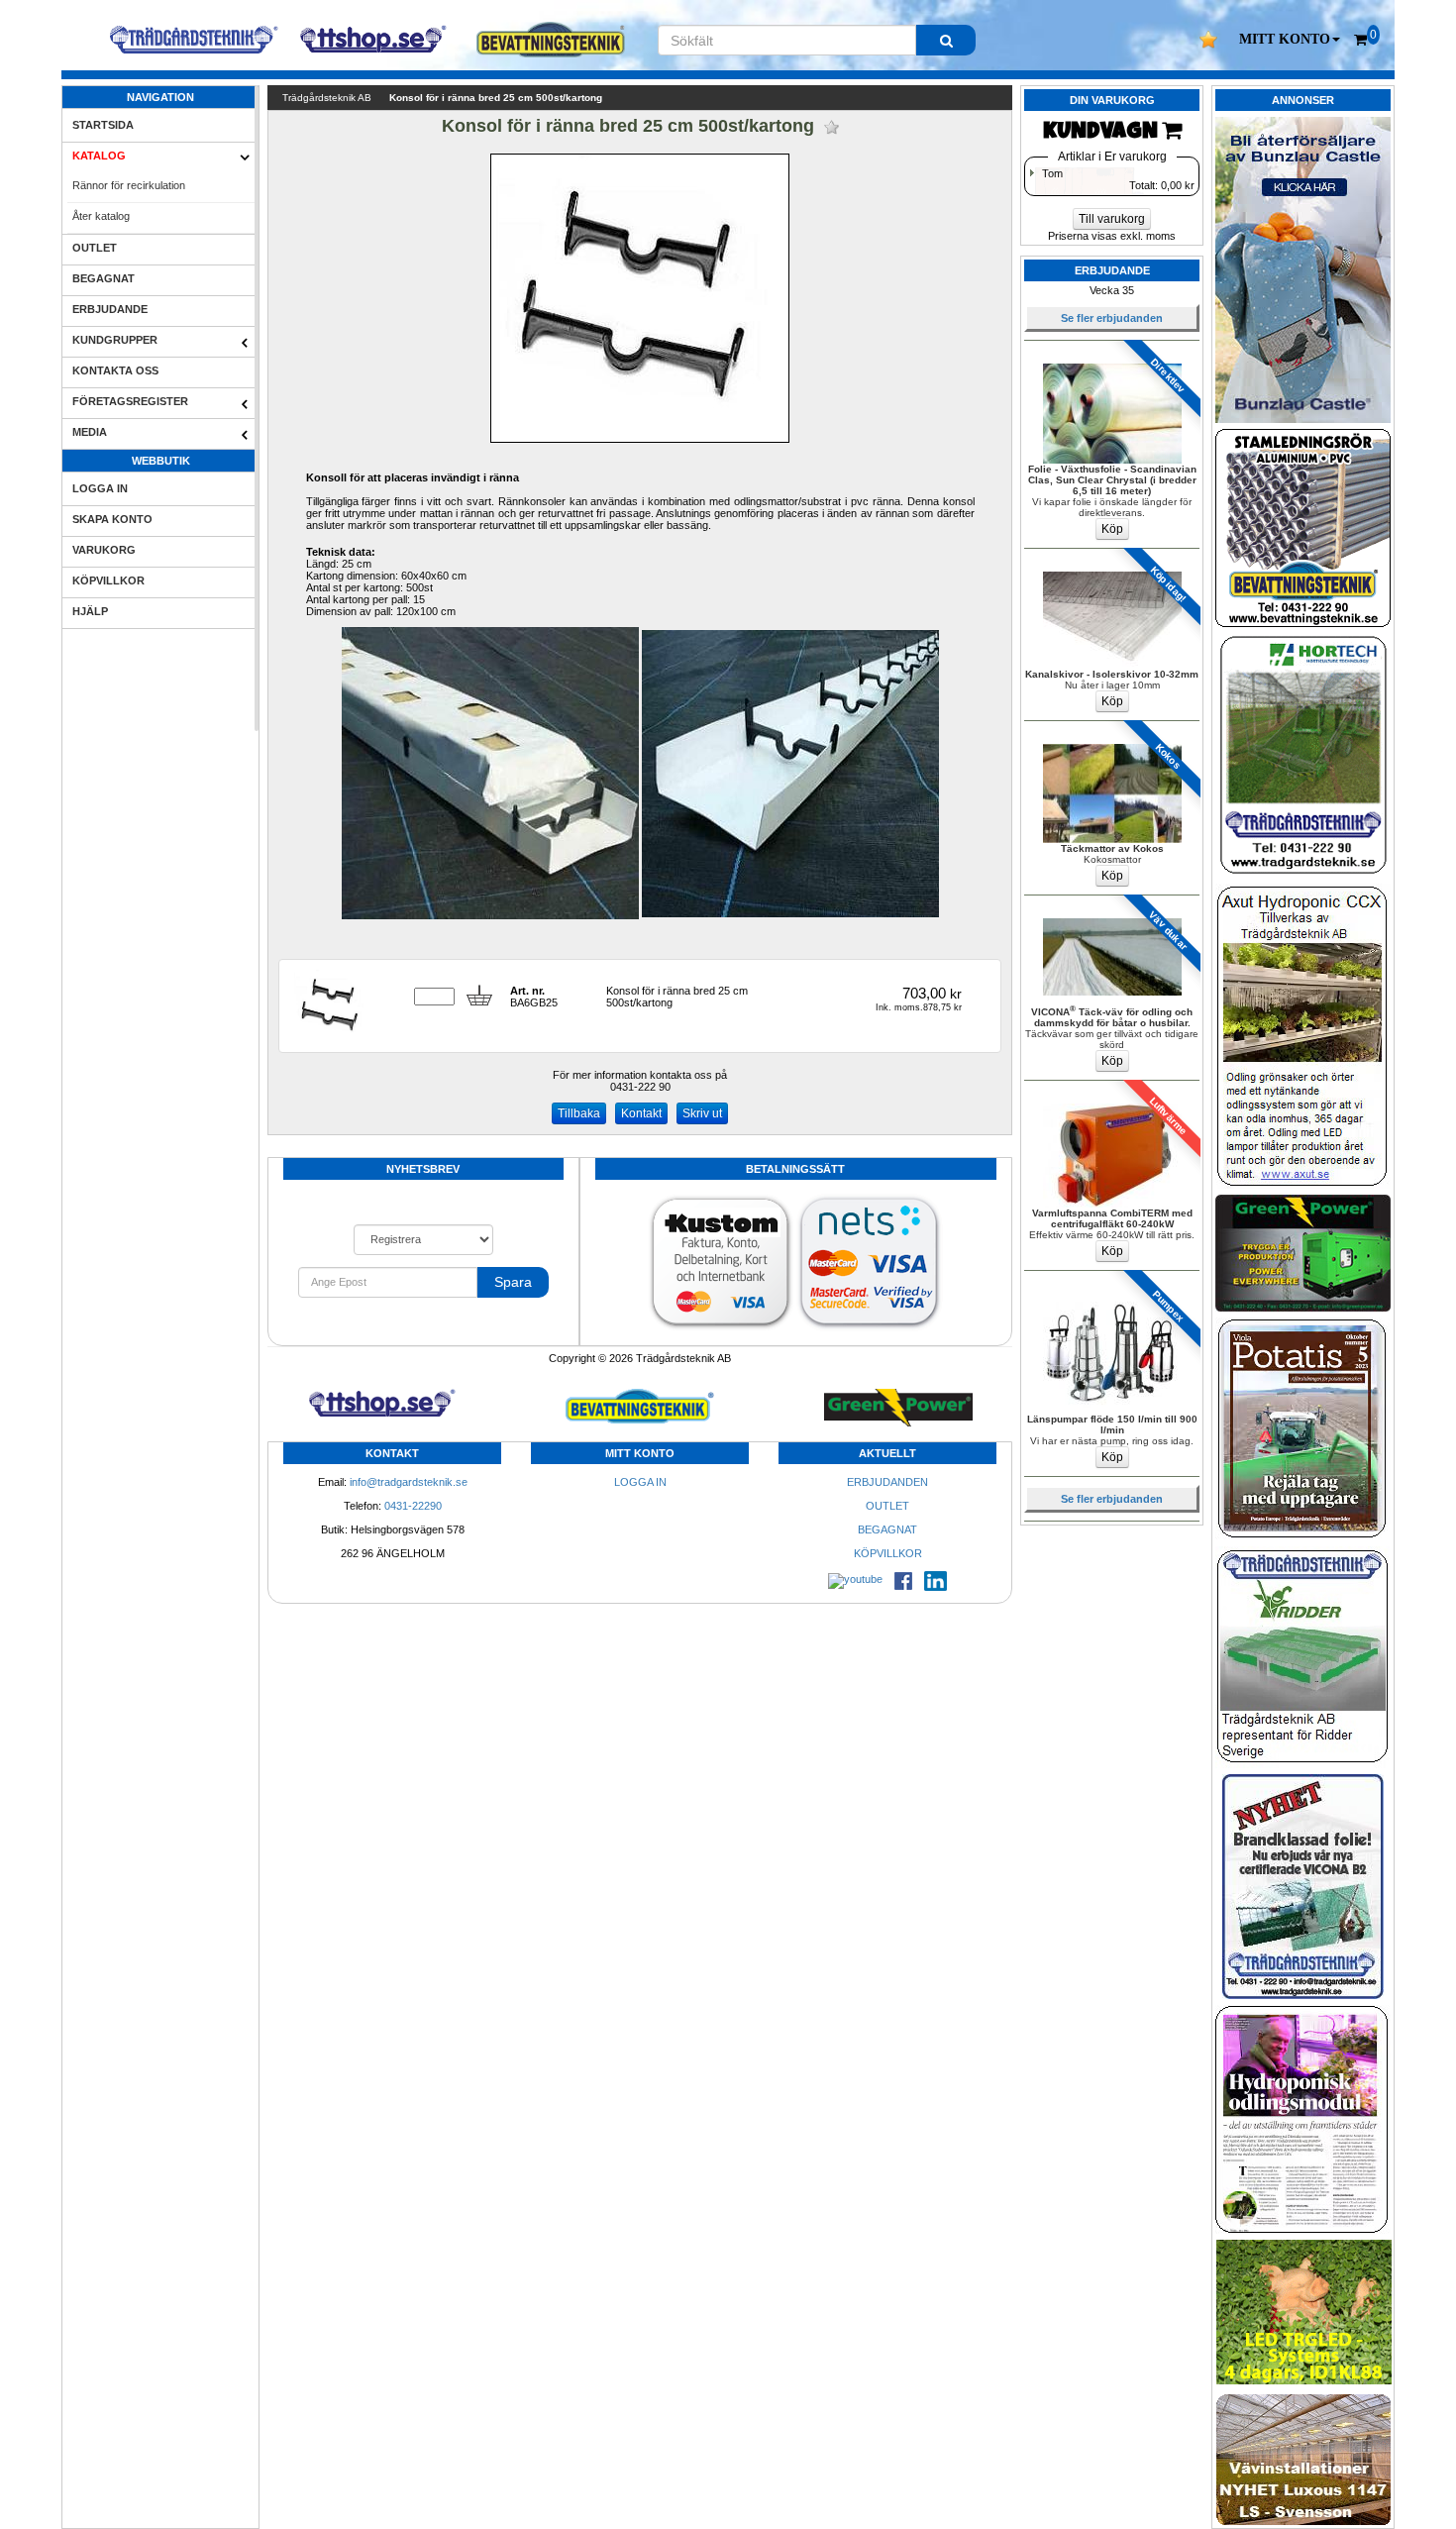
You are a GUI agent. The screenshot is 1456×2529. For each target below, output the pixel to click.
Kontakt (641, 1113)
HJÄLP (90, 611)
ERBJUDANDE (110, 309)
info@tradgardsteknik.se (409, 1482)
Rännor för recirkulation (129, 185)
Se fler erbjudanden (1112, 318)
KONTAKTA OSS (115, 370)
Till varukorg (1112, 219)
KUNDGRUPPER (115, 340)
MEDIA (90, 432)
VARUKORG (104, 550)
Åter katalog (101, 216)
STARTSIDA (103, 125)
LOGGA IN (100, 488)
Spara (513, 1282)
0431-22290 (413, 1506)
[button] (1290, 40)
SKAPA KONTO (112, 519)
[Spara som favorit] (832, 127)
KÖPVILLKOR (108, 580)
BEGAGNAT (104, 278)
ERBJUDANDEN (887, 1482)
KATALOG (99, 156)
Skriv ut (702, 1113)
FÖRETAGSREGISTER (130, 401)
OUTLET (95, 248)
